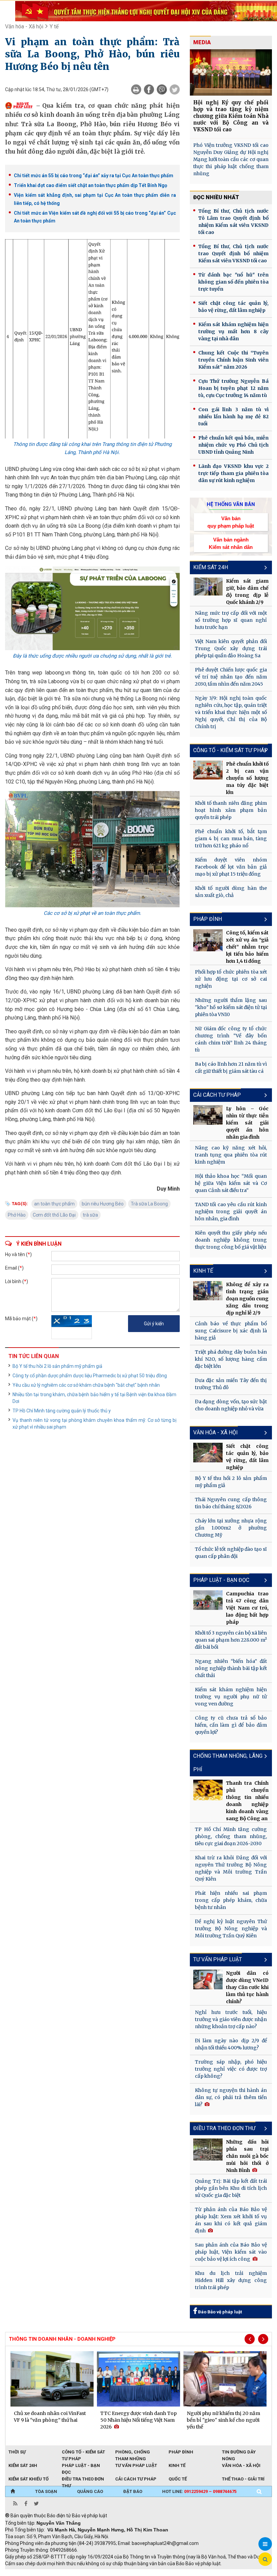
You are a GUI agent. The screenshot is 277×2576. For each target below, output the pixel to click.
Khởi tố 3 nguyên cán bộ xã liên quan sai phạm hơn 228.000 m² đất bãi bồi (231, 1640)
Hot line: (199, 2491)
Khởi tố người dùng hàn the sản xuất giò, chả (231, 892)
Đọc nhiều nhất (216, 197)
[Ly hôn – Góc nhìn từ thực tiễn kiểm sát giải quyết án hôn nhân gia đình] (208, 1115)
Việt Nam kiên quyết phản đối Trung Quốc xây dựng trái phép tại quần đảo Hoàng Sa (231, 648)
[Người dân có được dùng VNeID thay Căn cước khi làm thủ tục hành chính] (208, 1980)
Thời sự (17, 2452)
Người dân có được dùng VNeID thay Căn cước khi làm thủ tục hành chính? (247, 1987)
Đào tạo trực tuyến (172, 2573)
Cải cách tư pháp (217, 1095)
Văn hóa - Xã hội (24, 26)
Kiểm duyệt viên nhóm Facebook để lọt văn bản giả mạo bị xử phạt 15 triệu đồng (231, 867)
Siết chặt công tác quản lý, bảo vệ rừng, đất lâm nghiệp (233, 307)
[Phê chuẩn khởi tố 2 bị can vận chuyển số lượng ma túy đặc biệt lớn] (208, 770)
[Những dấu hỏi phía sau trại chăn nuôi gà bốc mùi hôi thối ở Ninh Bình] (208, 2149)
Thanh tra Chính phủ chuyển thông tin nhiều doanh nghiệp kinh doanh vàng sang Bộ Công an (247, 1801)
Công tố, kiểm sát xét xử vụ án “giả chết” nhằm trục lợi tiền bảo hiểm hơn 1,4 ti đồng (247, 947)
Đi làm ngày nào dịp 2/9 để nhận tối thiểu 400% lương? (231, 2044)
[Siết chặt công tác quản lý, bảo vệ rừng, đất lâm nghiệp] (208, 1453)
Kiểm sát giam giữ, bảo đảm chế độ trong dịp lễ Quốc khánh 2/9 (247, 592)
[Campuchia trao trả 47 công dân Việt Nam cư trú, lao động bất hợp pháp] (208, 1600)
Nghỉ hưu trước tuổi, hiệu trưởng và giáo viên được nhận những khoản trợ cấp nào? (231, 2019)
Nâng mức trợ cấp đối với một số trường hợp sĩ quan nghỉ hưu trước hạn (231, 620)
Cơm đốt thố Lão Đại (54, 1215)
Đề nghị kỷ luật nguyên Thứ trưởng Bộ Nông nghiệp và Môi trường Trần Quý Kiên (231, 1929)
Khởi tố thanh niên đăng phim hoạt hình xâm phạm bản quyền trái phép (231, 810)
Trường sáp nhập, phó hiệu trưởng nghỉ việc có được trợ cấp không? (231, 2069)
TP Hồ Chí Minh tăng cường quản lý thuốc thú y (62, 1411)
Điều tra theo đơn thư (224, 2128)
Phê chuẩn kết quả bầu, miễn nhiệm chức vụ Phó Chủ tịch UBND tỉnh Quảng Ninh (233, 445)
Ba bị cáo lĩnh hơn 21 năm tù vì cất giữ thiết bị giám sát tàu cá (231, 1068)
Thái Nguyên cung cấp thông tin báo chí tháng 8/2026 (231, 1503)
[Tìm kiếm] (259, 2492)
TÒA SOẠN (46, 2491)
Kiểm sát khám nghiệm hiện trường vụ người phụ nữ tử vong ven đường (231, 1697)
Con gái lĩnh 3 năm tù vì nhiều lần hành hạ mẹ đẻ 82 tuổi (233, 417)
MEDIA (202, 42)
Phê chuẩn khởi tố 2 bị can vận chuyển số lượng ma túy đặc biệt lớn (247, 778)
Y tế (54, 26)
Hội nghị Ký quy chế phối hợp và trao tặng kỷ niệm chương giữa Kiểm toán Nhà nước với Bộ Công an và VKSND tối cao (231, 116)
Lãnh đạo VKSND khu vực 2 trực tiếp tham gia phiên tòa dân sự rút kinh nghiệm (233, 473)
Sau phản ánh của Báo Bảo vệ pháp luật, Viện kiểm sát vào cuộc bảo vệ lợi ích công (231, 2252)
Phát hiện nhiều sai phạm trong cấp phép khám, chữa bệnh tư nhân (231, 1900)
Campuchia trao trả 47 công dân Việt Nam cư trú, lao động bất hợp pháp (247, 1608)
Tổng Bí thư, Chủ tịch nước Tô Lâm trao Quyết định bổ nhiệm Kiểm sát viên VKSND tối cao (233, 222)
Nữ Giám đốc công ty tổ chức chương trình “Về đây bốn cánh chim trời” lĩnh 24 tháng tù (231, 1039)
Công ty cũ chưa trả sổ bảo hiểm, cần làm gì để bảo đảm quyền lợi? (231, 1725)
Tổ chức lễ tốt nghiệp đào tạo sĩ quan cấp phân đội (231, 1553)
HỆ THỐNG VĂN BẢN (231, 504)
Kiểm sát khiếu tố (29, 2479)
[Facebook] (149, 89)
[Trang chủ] (13, 2492)
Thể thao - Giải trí (243, 2479)
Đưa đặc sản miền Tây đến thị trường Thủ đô (231, 1384)
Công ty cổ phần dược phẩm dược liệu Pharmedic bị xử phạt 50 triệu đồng (90, 1376)
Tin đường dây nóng (239, 2452)
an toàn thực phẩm (54, 1204)
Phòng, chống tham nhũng (133, 2452)
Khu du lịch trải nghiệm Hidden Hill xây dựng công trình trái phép (231, 2280)
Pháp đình (208, 919)
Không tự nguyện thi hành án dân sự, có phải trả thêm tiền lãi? (231, 2097)
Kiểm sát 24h (211, 567)
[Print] (136, 89)
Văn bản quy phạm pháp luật (231, 522)
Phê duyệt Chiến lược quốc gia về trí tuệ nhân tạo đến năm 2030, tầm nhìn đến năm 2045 (231, 677)
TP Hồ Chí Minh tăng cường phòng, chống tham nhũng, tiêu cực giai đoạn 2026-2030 (231, 1836)
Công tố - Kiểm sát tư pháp (231, 750)
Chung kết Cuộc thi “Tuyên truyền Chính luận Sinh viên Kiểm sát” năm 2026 (233, 360)
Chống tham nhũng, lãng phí (228, 1763)
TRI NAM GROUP (25, 2573)
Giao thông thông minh (73, 2573)
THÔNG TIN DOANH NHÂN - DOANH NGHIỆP (62, 2339)
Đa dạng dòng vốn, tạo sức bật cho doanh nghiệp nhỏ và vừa (231, 1405)
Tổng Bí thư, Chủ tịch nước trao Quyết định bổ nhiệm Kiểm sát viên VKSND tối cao (233, 254)
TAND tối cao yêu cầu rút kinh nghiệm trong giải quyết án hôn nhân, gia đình (231, 1212)
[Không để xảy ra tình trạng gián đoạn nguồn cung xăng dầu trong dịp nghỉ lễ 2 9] (208, 1291)
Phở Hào (17, 1215)
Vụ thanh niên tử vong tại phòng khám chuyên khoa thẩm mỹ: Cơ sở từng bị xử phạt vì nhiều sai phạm (94, 1424)
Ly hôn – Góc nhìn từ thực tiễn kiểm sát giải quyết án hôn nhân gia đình (247, 1123)
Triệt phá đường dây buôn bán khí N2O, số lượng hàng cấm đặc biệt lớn (231, 1359)
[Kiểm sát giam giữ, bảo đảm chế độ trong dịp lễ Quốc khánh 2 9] (208, 587)
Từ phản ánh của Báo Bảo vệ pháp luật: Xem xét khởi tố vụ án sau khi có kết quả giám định (231, 2220)
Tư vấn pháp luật (218, 1959)
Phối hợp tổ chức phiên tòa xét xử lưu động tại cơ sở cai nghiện (231, 979)
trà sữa (90, 1215)
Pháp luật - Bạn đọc (221, 1580)
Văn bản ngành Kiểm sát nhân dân (231, 543)
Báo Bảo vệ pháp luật (219, 2312)
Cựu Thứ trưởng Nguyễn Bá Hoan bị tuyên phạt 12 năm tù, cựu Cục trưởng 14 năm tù (233, 388)
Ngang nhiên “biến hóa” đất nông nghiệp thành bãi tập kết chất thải (231, 1668)
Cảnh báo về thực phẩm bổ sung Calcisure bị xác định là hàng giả (231, 1331)
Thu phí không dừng (125, 2573)
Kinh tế (203, 1271)
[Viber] (162, 89)
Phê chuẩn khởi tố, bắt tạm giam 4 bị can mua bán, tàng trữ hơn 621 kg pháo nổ (231, 839)
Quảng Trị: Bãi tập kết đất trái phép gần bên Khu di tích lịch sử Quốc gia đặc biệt (231, 2188)
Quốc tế (178, 2479)
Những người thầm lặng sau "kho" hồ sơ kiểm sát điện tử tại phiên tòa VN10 (231, 1007)
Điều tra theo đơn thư (83, 2479)
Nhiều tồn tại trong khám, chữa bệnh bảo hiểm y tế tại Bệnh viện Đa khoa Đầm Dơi (94, 1398)
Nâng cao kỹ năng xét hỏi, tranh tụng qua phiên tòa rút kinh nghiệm (231, 1155)
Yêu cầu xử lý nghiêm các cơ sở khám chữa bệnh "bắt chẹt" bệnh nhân (86, 1385)
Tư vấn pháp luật (136, 2465)
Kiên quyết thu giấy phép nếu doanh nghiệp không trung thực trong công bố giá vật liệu (231, 1240)
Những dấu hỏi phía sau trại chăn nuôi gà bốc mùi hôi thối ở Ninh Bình (247, 2156)
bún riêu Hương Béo (103, 1204)
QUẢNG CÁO (90, 2491)
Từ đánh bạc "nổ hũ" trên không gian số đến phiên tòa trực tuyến (233, 282)
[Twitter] (175, 89)
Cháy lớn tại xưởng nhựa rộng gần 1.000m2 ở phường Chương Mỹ (231, 1528)
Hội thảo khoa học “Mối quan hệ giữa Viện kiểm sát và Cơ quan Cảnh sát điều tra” (231, 1183)
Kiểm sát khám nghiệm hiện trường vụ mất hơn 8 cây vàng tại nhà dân (233, 331)
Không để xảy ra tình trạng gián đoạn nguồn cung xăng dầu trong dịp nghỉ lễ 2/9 (247, 1299)
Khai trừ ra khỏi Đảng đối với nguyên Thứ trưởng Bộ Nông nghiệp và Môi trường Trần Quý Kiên (231, 1868)
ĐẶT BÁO (133, 2491)
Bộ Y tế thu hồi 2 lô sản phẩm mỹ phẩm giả (57, 1366)
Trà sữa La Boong (149, 1204)
